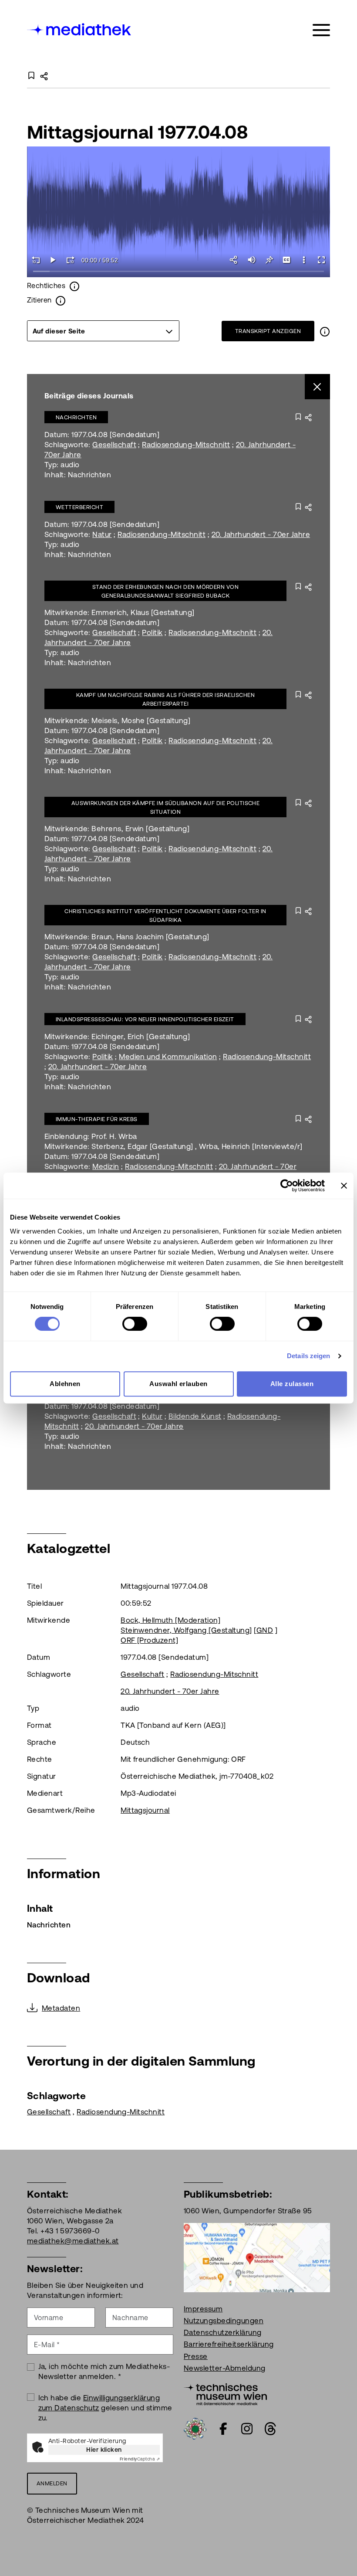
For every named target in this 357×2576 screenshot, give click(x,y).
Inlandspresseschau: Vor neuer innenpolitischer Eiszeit (145, 1019)
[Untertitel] (286, 260)
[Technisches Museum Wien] (225, 2393)
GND (265, 1630)
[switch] (135, 1324)
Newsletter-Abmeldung (225, 2368)
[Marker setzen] (269, 260)
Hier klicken (104, 2450)
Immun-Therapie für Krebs (97, 1119)
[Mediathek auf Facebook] (223, 2429)
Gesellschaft (114, 445)
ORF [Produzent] (149, 1640)
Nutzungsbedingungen (224, 2321)
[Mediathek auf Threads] (270, 2429)
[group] (103, 331)
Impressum (203, 2309)
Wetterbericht (79, 507)
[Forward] (71, 260)
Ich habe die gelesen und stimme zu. (105, 2408)
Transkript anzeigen (268, 331)
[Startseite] (80, 29)
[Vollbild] (321, 260)
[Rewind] (36, 260)
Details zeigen (308, 1356)
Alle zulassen (292, 1384)
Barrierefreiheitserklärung (229, 2344)
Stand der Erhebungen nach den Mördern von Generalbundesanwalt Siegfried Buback (166, 591)
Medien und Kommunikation (168, 1057)
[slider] (178, 272)
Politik (152, 632)
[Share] (234, 260)
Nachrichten (76, 417)
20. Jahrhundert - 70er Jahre (261, 534)
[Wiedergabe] (53, 260)
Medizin (106, 1166)
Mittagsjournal (145, 1810)
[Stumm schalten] (252, 260)
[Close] (318, 387)
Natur (102, 534)
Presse (196, 2356)
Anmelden (52, 2483)
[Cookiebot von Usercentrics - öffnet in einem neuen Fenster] (287, 1186)
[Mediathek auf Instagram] (247, 2429)
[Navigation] (321, 30)
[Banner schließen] (344, 1186)
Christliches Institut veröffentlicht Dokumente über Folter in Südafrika (165, 916)
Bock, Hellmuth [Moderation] (170, 1620)
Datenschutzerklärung (223, 2332)
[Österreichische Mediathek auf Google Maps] (257, 2257)
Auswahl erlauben (178, 1384)
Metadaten (61, 2008)
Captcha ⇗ (140, 2459)
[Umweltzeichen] (195, 2428)
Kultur (152, 1416)
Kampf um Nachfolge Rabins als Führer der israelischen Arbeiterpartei (165, 699)
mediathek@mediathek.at (73, 2241)
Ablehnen (65, 1384)
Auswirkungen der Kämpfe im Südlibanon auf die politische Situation (166, 807)
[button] (304, 260)
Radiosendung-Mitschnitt (186, 445)
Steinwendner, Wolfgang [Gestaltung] (186, 1630)
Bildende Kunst (195, 1416)
